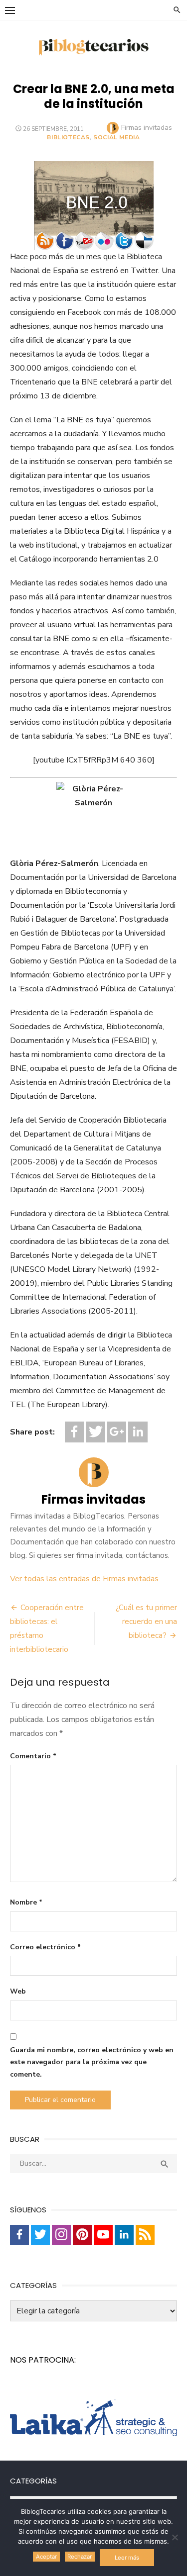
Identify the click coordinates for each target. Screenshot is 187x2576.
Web (18, 1991)
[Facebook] (74, 1432)
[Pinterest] (82, 2235)
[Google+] (117, 1432)
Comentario (33, 1756)
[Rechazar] (175, 2537)
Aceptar (46, 2557)
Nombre (26, 1902)
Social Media (116, 137)
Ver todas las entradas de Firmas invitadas (84, 1579)
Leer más (127, 2558)
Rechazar (80, 2557)
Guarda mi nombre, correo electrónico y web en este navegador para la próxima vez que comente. (92, 2062)
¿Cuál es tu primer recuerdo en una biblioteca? (146, 1622)
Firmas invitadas (147, 128)
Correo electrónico (45, 1947)
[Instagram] (61, 2235)
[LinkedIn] (138, 1432)
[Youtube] (103, 2235)
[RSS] (145, 2235)
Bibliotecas (68, 137)
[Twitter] (95, 1432)
